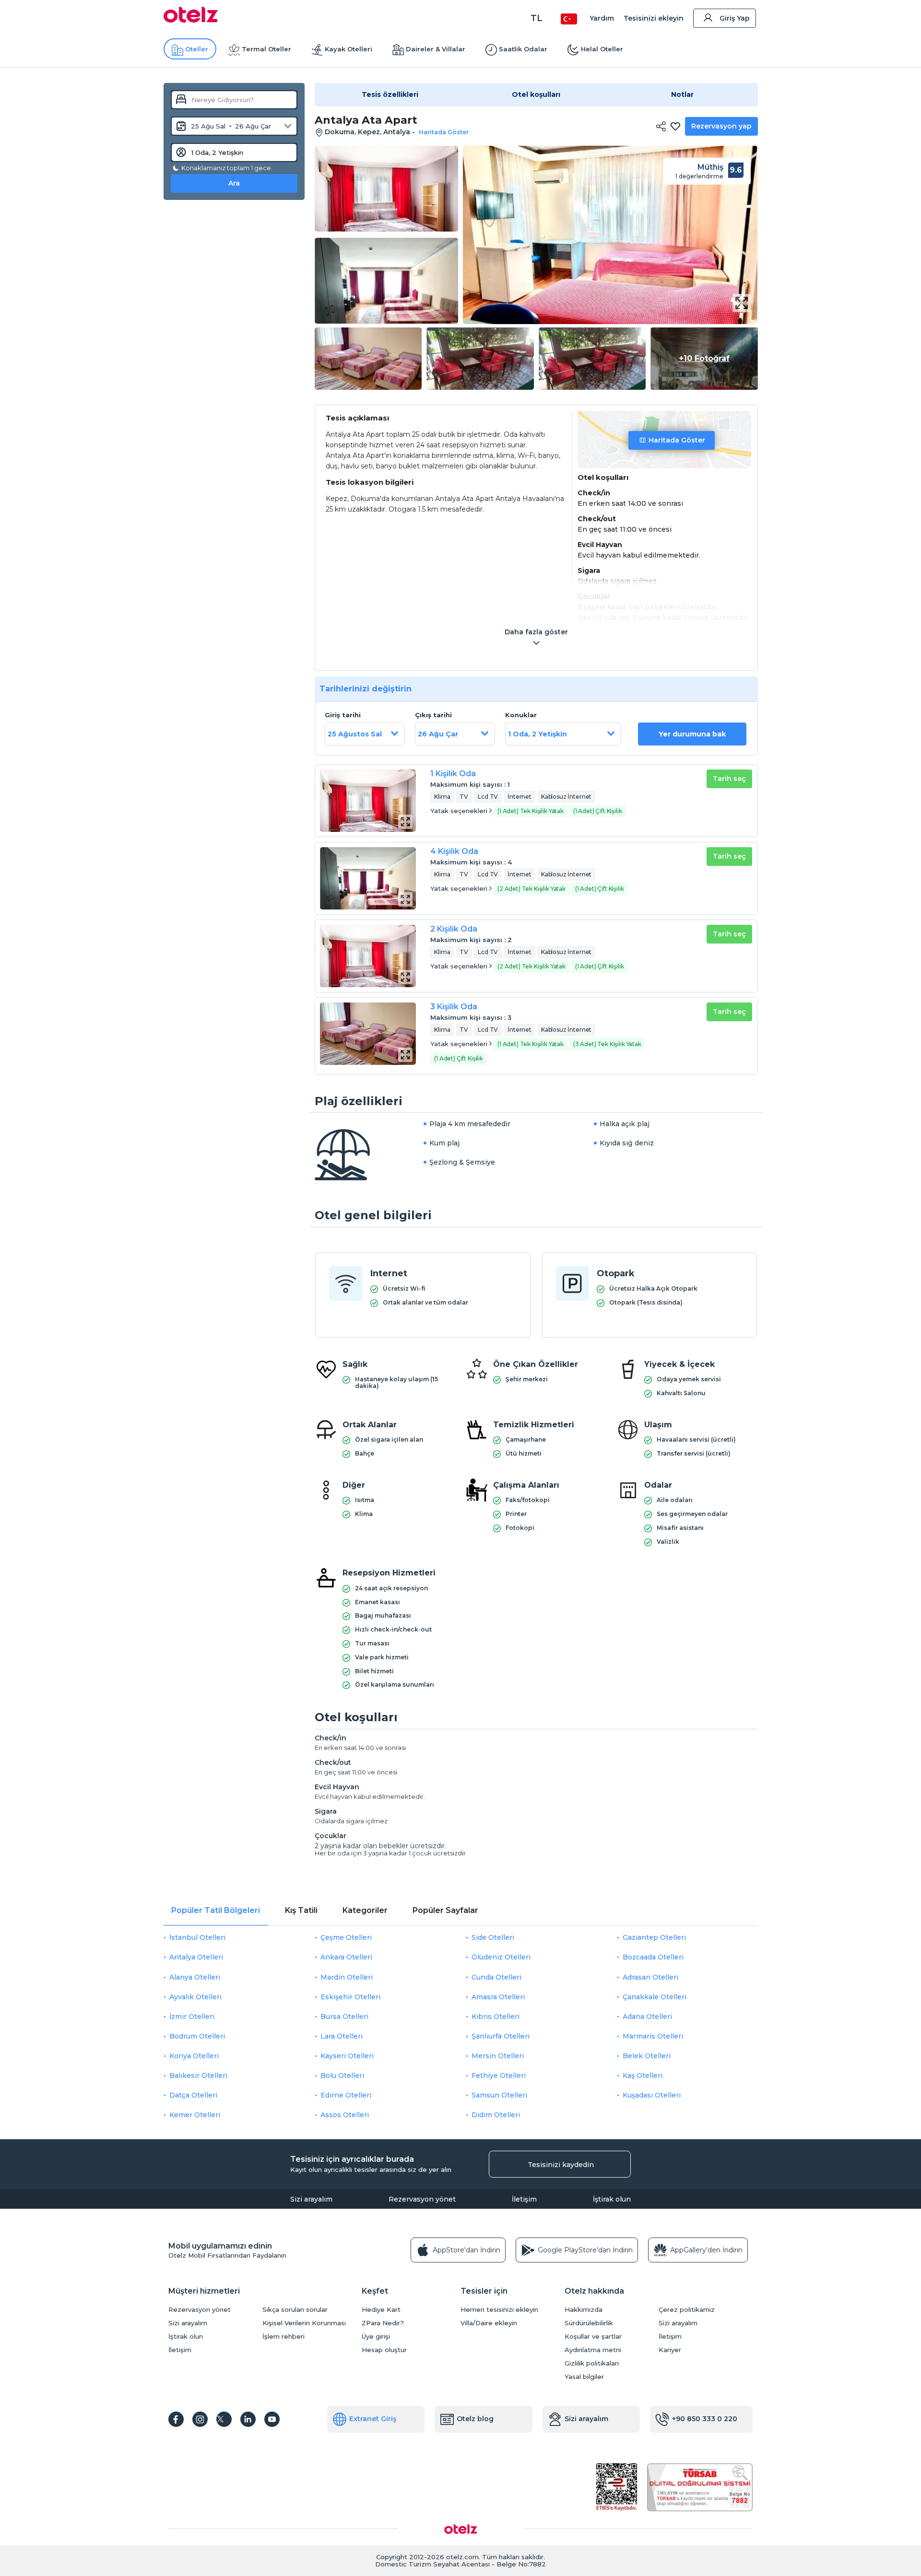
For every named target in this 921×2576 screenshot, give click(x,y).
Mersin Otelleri (498, 2056)
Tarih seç (729, 779)
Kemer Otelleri (195, 2115)
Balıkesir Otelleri (198, 2075)
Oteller (197, 49)
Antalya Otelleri (196, 1957)
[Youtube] (272, 2419)
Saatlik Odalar (523, 49)
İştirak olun (612, 2199)
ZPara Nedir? (383, 2323)
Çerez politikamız (687, 2310)
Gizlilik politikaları (592, 2363)
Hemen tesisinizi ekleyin (499, 2310)
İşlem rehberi (283, 2337)
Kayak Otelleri (348, 49)
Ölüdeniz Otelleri (501, 1957)
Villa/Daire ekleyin (489, 2323)
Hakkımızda (584, 2310)
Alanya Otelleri (195, 1977)
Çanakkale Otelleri (655, 1997)
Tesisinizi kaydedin (561, 2165)
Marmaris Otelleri (653, 2036)
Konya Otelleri (194, 2056)
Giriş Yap (735, 18)
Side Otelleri (493, 1937)
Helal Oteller (602, 49)
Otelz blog (475, 2419)
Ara (234, 183)
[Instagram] (200, 2419)
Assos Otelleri (345, 2115)
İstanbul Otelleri (197, 1937)
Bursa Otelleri (344, 2017)
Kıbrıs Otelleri (496, 2017)
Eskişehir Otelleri (350, 1997)
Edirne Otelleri (346, 2095)
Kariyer (670, 2350)
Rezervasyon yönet (422, 2199)
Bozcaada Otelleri (653, 1957)
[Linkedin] (248, 2419)
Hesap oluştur (384, 2350)
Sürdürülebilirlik (589, 2323)
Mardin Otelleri (347, 1977)
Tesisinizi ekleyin (654, 18)
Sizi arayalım (311, 2199)
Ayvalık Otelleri (195, 1997)
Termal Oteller (266, 49)
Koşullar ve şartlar (593, 2337)
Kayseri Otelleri (347, 2056)
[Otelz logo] (191, 20)
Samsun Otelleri (499, 2095)
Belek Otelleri (647, 2056)
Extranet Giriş (373, 2419)
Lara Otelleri (342, 2036)
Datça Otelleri (193, 2095)
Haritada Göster (677, 440)
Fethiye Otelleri (499, 2075)
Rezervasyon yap (721, 126)
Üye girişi (376, 2337)
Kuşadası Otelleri (652, 2095)
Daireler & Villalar (436, 49)
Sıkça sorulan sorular (295, 2310)
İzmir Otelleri (192, 2017)
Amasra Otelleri (498, 1997)
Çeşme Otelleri (346, 1937)
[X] (224, 2419)
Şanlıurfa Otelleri (501, 2036)
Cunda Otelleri (496, 1977)
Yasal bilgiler (584, 2377)
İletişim (524, 2199)
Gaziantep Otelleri (654, 1937)
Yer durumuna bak (692, 734)
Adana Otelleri (647, 2017)
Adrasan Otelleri (650, 1977)
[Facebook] (176, 2419)
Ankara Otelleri (346, 1957)
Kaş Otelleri (643, 2075)
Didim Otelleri (496, 2115)
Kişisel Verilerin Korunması (304, 2323)
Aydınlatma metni (593, 2350)
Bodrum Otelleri (197, 2036)
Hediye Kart (381, 2310)
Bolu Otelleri (342, 2075)
